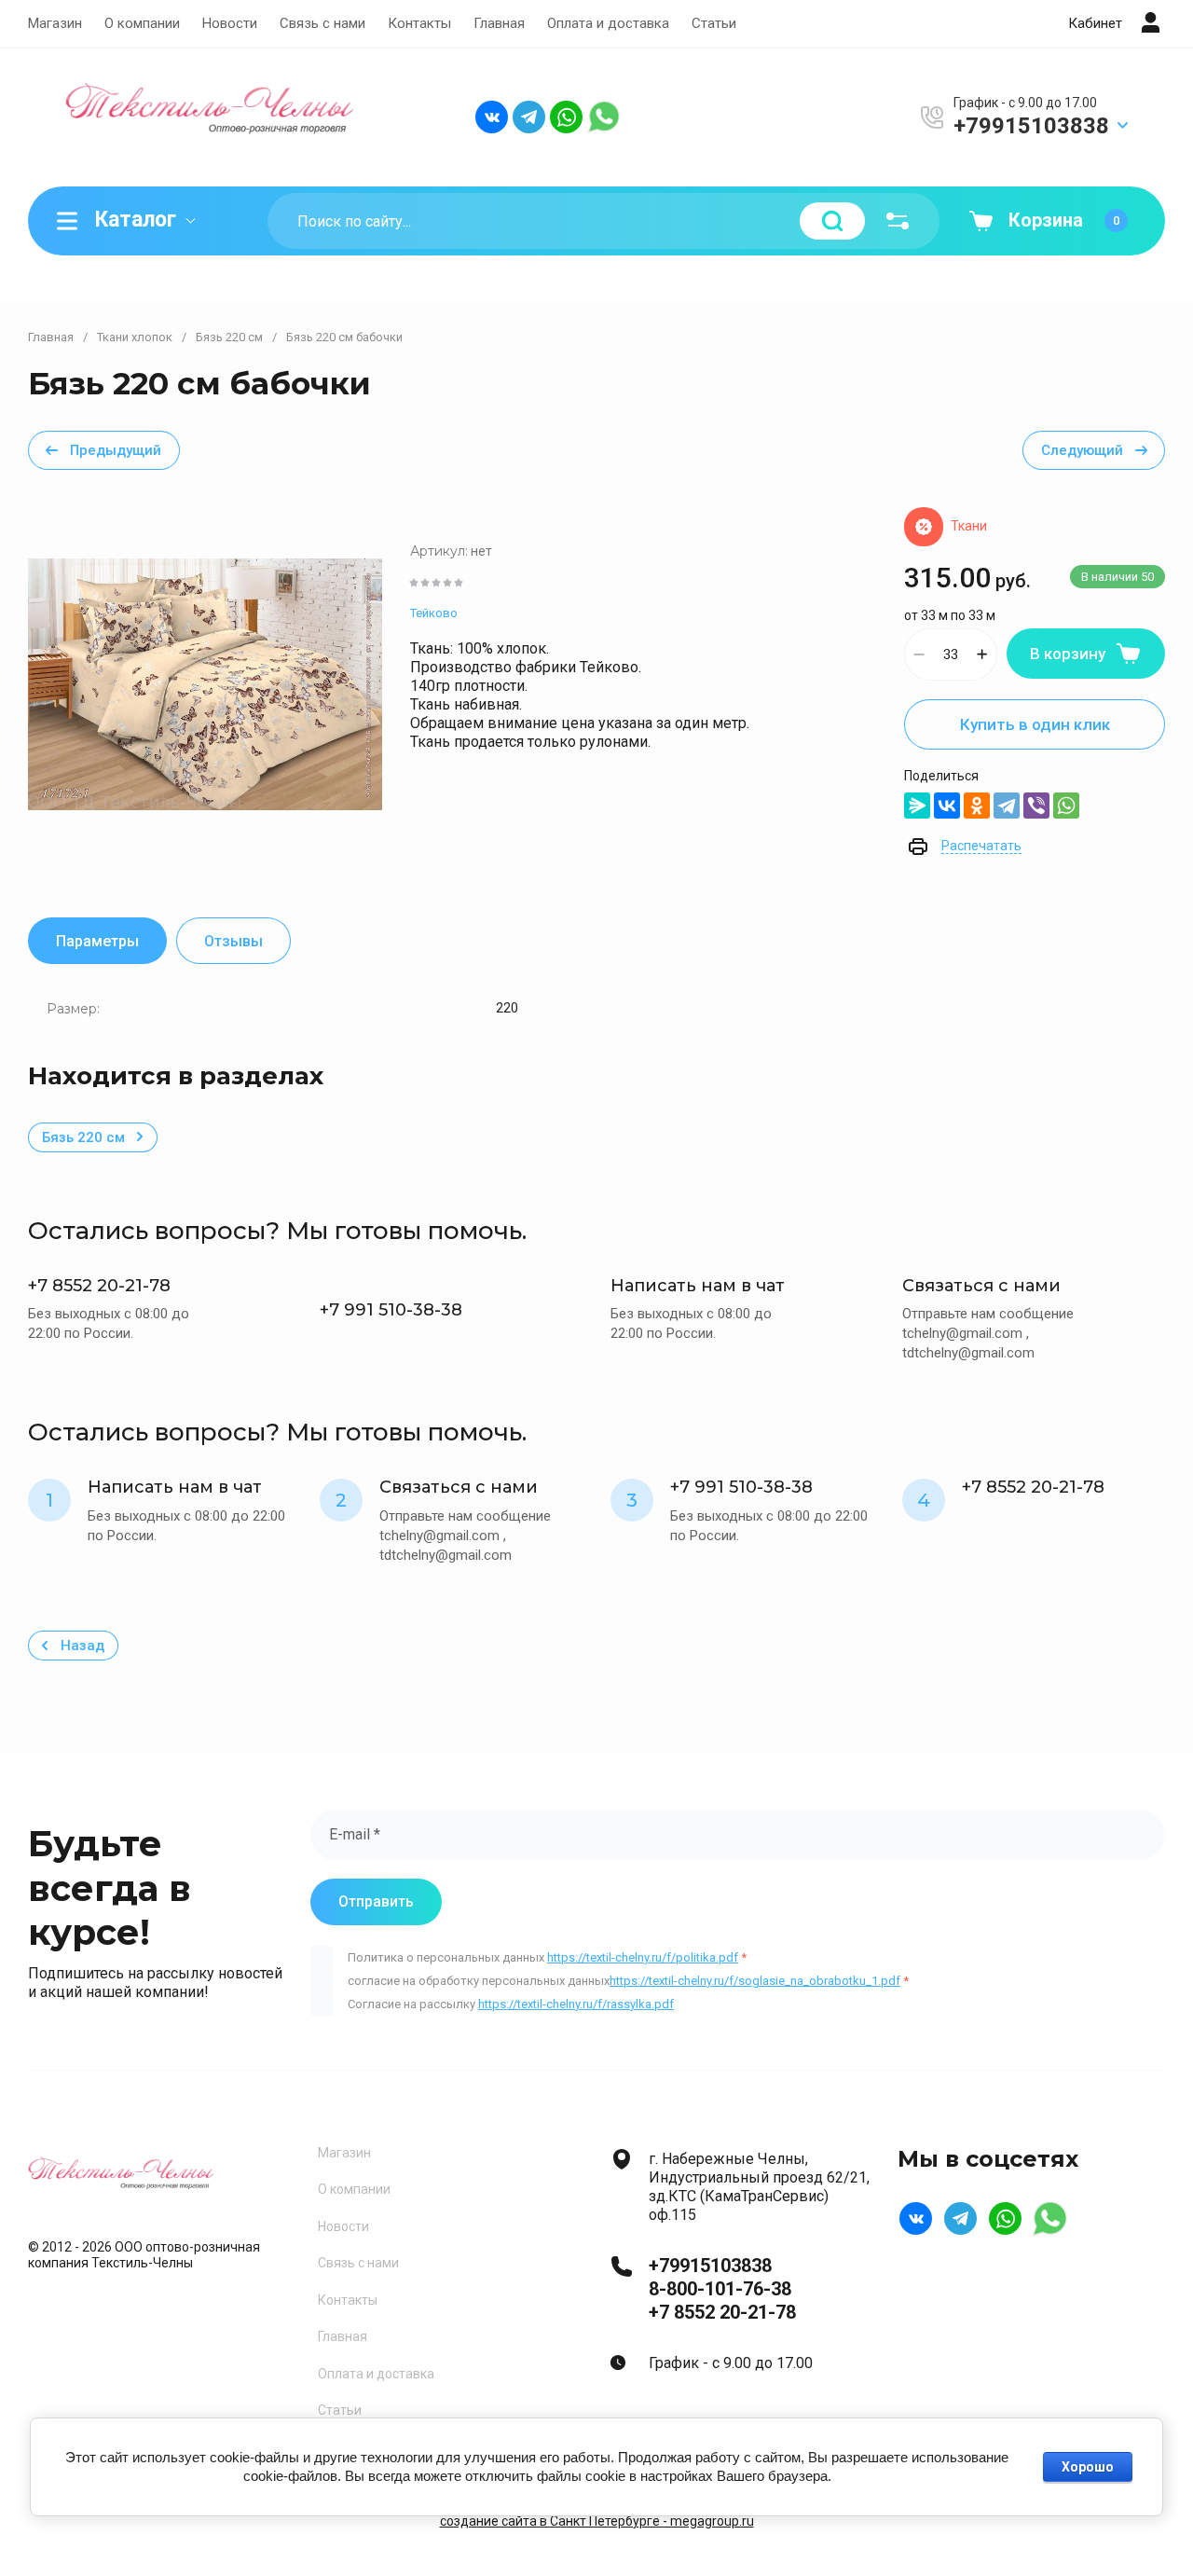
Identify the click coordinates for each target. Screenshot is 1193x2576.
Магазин (55, 23)
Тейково (434, 613)
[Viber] (1036, 806)
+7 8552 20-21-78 (722, 2312)
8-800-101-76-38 (720, 2289)
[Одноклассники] (977, 806)
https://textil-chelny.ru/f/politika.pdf (643, 1957)
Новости (230, 23)
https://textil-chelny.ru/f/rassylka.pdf (576, 2004)
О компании (142, 23)
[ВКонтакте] (947, 806)
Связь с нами (322, 23)
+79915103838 (1031, 126)
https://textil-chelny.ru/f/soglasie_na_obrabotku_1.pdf (755, 1981)
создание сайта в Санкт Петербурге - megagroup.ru (597, 2521)
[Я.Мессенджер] (917, 806)
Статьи (714, 23)
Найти (832, 221)
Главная (499, 23)
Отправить (376, 1901)
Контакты (419, 23)
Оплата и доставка (608, 23)
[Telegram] (1007, 806)
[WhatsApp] (1066, 806)
